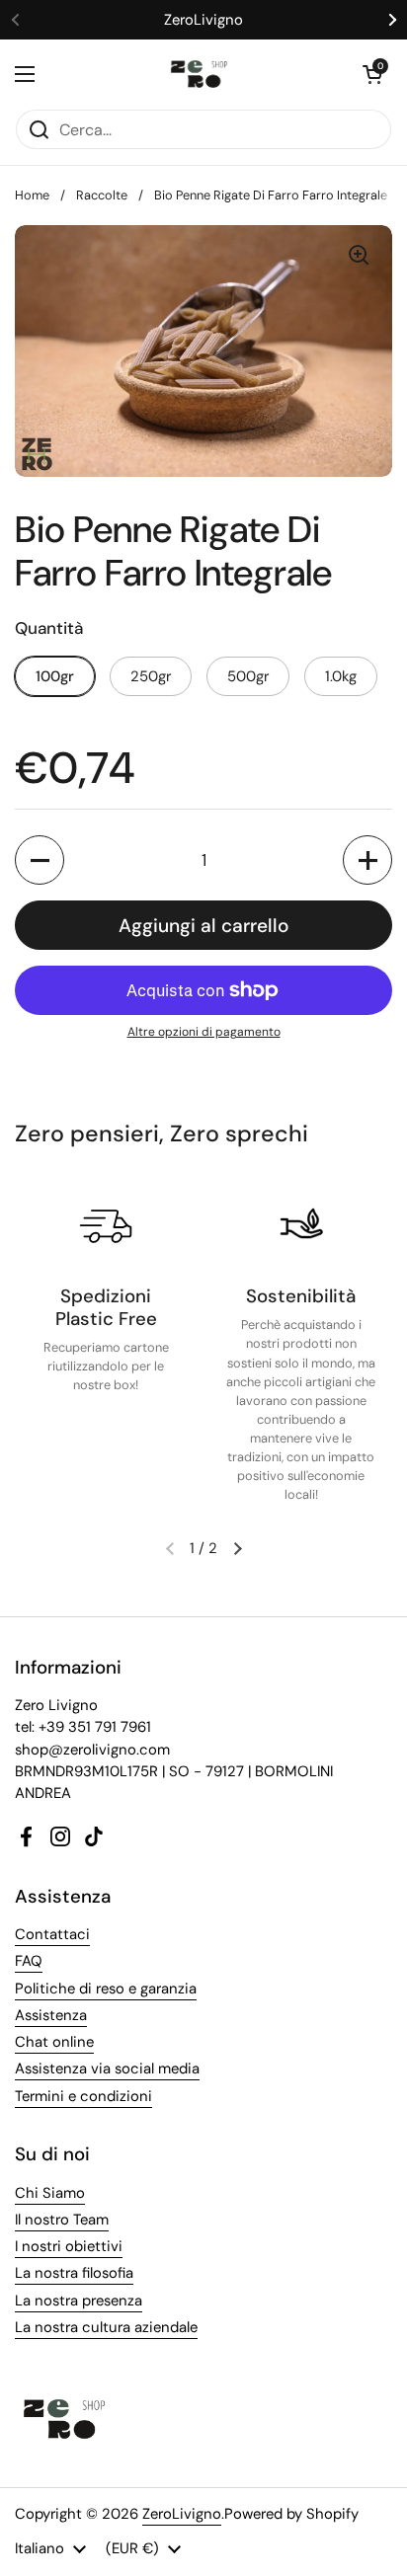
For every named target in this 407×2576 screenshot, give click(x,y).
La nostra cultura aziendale (106, 2327)
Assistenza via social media (107, 2069)
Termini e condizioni (83, 2096)
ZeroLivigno (182, 2514)
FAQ (29, 1961)
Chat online (54, 2042)
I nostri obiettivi (69, 2246)
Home (32, 195)
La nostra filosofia (74, 2273)
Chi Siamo (50, 2193)
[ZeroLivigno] (199, 74)
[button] (372, 74)
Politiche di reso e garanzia (106, 1989)
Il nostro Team (62, 2220)
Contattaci (52, 1934)
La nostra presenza (79, 2301)
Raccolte (102, 195)
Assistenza (51, 2015)
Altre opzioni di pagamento (204, 1032)
